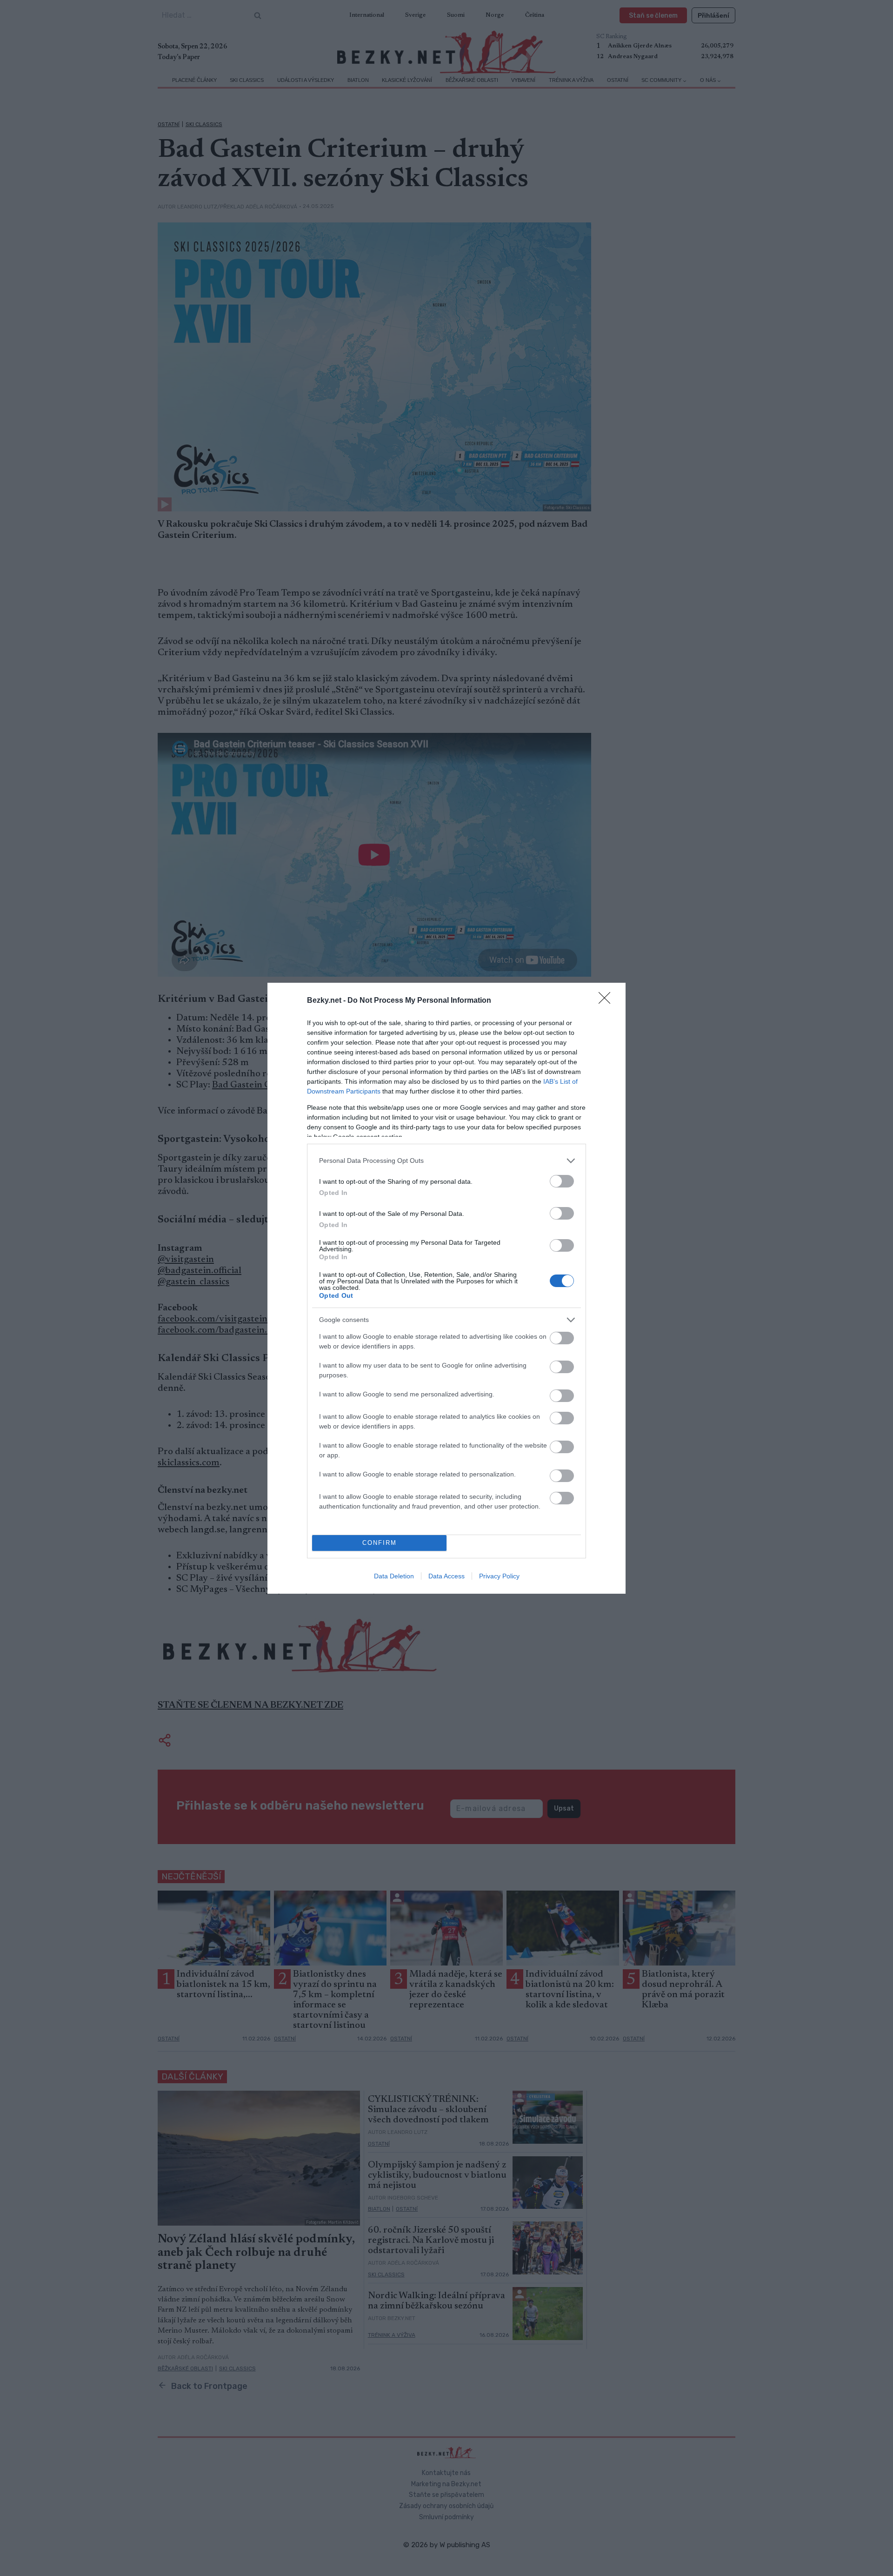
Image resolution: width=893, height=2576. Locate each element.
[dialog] (446, 1288)
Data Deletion (394, 1576)
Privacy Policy (499, 1576)
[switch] (562, 1181)
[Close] (607, 1001)
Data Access (446, 1576)
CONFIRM (380, 1543)
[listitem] (446, 1161)
